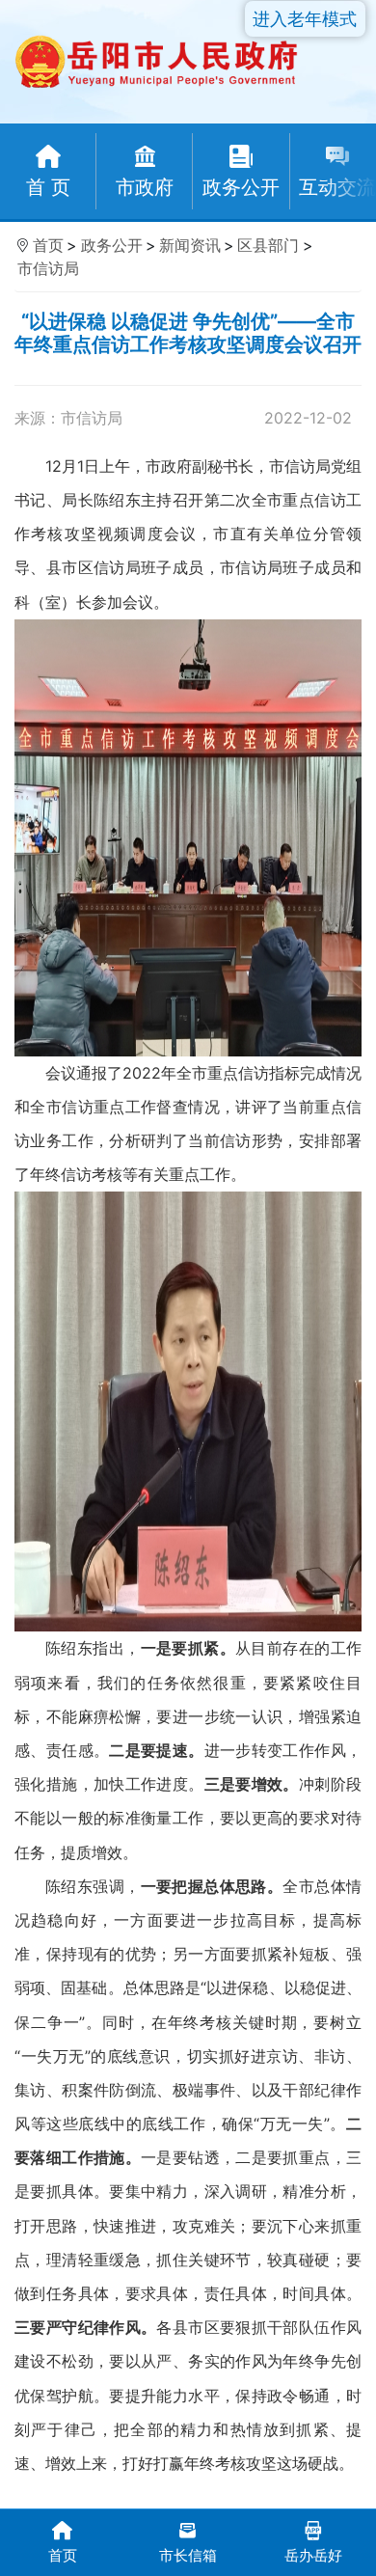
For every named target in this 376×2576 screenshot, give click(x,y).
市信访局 (48, 268)
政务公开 (112, 245)
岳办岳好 (313, 2555)
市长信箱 (188, 2555)
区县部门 (268, 245)
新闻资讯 (190, 245)
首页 (48, 245)
